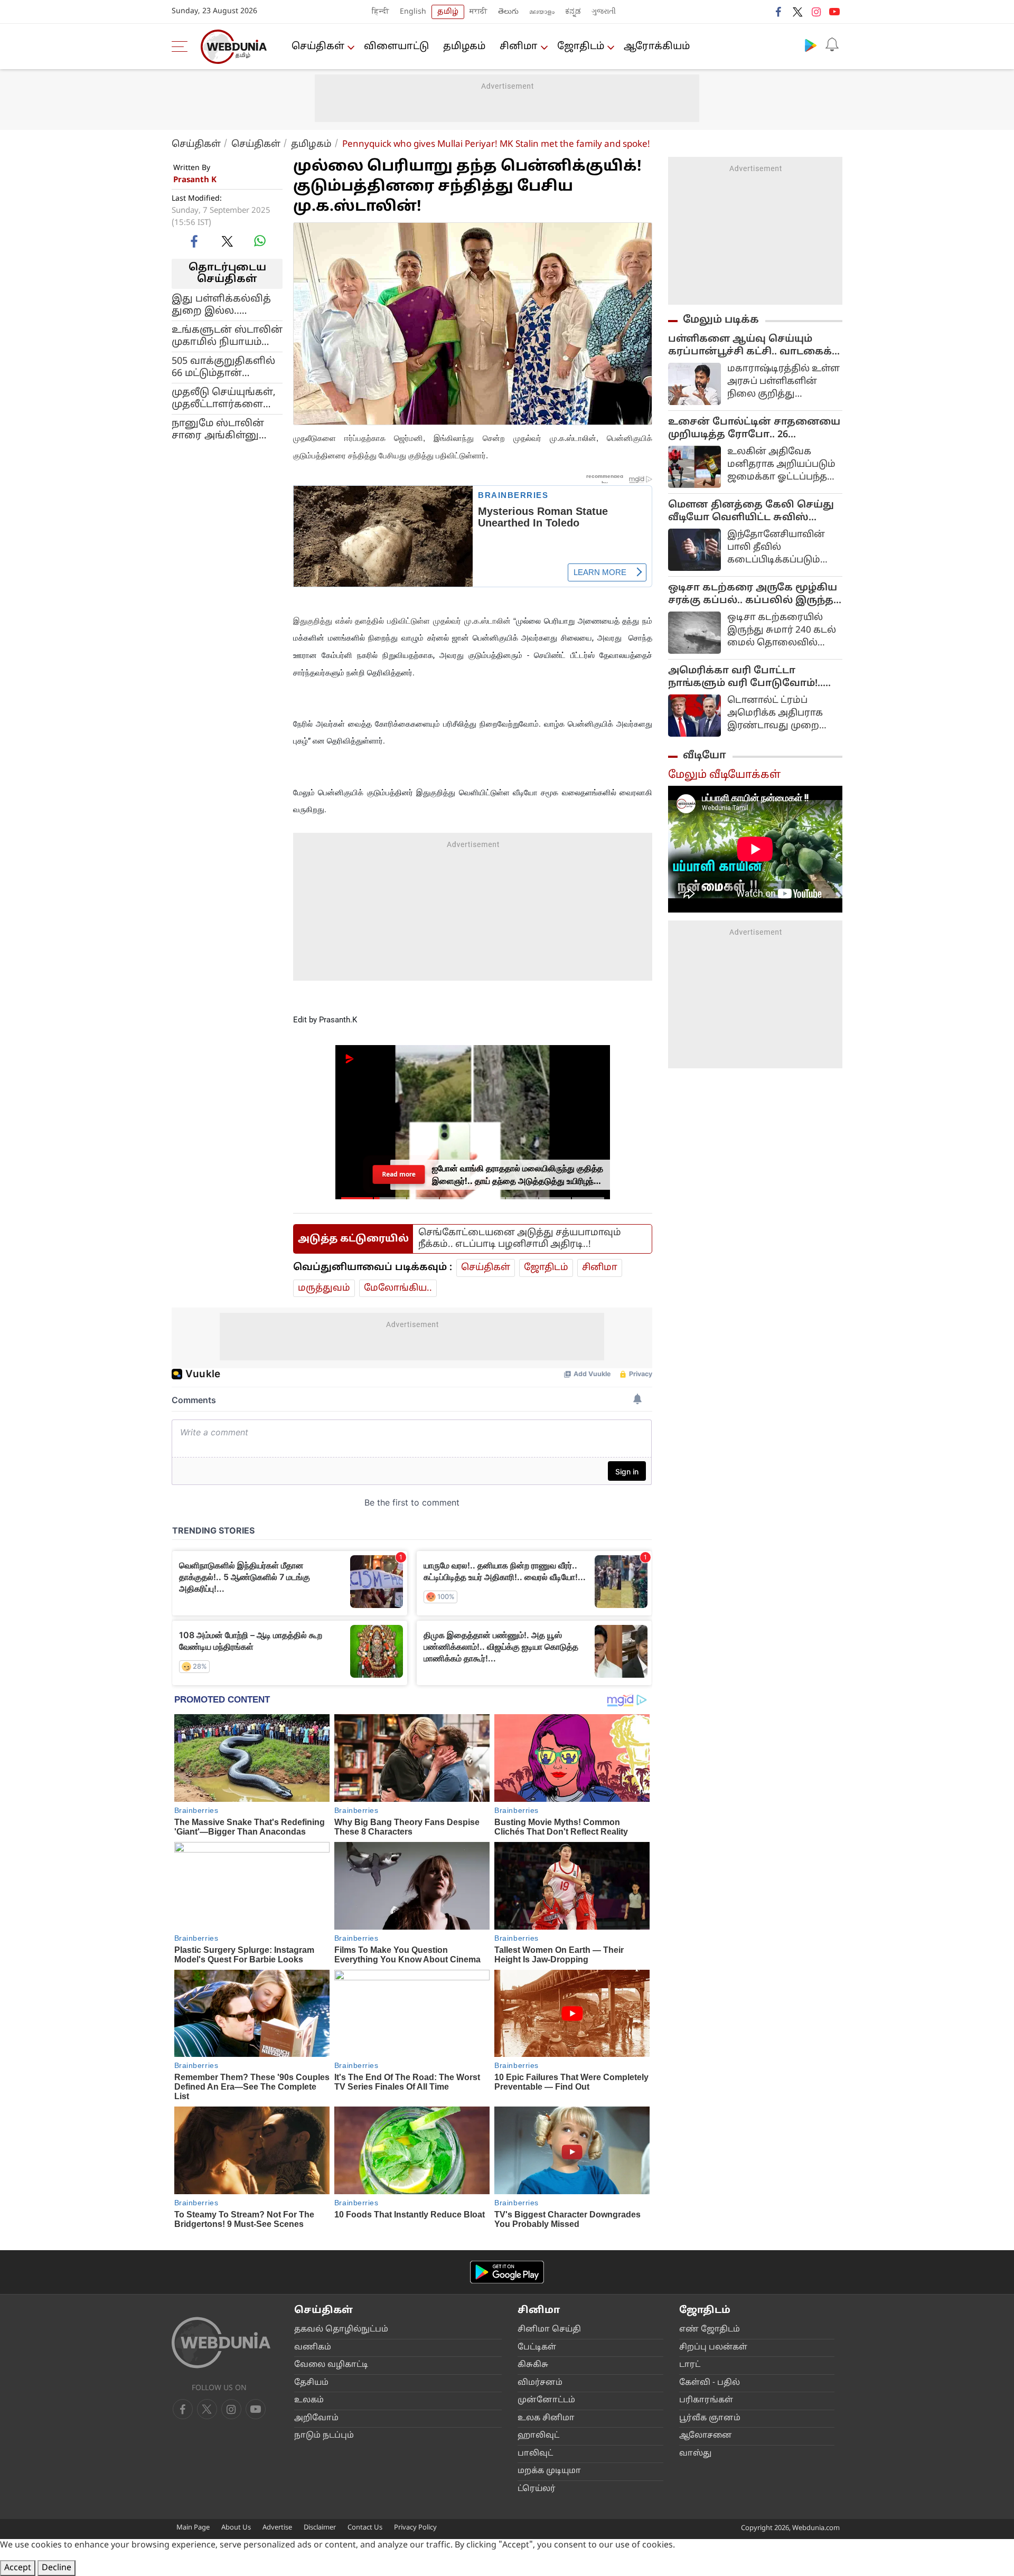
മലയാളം (542, 12)
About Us (236, 2528)
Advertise (277, 2528)
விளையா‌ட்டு (396, 47)
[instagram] (816, 12)
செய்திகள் (318, 47)
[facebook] (779, 12)
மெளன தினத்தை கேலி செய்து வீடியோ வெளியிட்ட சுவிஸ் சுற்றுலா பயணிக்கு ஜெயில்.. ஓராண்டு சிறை (751, 512)
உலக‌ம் (309, 2400)
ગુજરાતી (604, 12)
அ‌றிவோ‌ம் (316, 2418)
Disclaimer (320, 2528)
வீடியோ (705, 756)
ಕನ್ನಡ (573, 12)
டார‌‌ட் (690, 2365)
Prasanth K (195, 180)
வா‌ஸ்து (695, 2454)
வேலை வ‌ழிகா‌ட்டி (331, 2365)
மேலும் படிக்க (721, 320)
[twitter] (797, 12)
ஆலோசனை (706, 2436)
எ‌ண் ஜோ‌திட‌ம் (710, 2330)
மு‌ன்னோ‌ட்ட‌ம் (546, 2400)
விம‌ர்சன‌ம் (540, 2383)
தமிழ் (448, 12)
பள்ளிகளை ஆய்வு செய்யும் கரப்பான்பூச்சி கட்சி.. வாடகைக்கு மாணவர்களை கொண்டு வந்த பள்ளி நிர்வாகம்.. (755, 346)
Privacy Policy (415, 2528)
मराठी (478, 12)
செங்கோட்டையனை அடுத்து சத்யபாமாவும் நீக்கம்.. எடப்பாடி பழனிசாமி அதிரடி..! (520, 1239)
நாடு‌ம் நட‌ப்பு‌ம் (324, 2436)
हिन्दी (381, 12)
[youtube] (834, 12)
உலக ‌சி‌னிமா (546, 2418)
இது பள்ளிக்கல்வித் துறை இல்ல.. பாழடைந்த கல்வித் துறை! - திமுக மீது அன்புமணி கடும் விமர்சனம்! (221, 305)
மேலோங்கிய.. (398, 1288)
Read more (398, 1174)
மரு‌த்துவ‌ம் (324, 1288)
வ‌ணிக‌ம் (313, 2348)
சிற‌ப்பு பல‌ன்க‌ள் (713, 2348)
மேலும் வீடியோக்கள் (724, 775)
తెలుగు (508, 12)
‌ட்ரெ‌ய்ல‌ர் (537, 2489)
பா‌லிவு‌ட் (535, 2454)
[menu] (182, 46)
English (413, 12)
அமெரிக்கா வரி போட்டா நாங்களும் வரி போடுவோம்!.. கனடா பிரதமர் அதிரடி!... (745, 678)
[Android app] (507, 2272)
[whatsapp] (260, 241)
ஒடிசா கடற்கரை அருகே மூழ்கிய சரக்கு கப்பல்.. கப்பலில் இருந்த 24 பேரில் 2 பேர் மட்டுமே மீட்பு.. (753, 595)
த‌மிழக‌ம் (464, 47)
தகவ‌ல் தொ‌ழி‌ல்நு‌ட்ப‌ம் (341, 2330)
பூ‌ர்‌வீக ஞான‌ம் (710, 2418)
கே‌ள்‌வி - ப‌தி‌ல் (710, 2383)
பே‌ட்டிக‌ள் (537, 2348)
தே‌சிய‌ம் (311, 2383)
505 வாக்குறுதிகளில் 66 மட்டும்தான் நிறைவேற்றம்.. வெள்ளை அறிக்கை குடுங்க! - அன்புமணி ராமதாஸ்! (224, 368)
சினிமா (519, 47)
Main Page (193, 2528)
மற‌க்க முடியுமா (549, 2471)
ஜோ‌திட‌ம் (581, 47)
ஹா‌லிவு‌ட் (538, 2436)
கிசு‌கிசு (533, 2365)
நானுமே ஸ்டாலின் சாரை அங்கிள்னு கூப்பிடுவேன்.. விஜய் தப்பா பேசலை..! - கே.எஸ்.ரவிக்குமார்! (225, 430)
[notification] (832, 45)
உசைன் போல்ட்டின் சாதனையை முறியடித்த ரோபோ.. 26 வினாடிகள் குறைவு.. (754, 429)
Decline (57, 2568)
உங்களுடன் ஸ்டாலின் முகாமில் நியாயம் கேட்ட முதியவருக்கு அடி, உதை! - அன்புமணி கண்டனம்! (227, 336)
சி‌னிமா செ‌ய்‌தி (549, 2330)
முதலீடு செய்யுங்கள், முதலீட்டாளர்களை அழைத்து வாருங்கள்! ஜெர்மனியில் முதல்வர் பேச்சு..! (225, 399)
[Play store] (811, 45)
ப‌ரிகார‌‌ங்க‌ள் (706, 2400)
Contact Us (365, 2528)
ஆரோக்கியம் (657, 47)
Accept (18, 2568)
